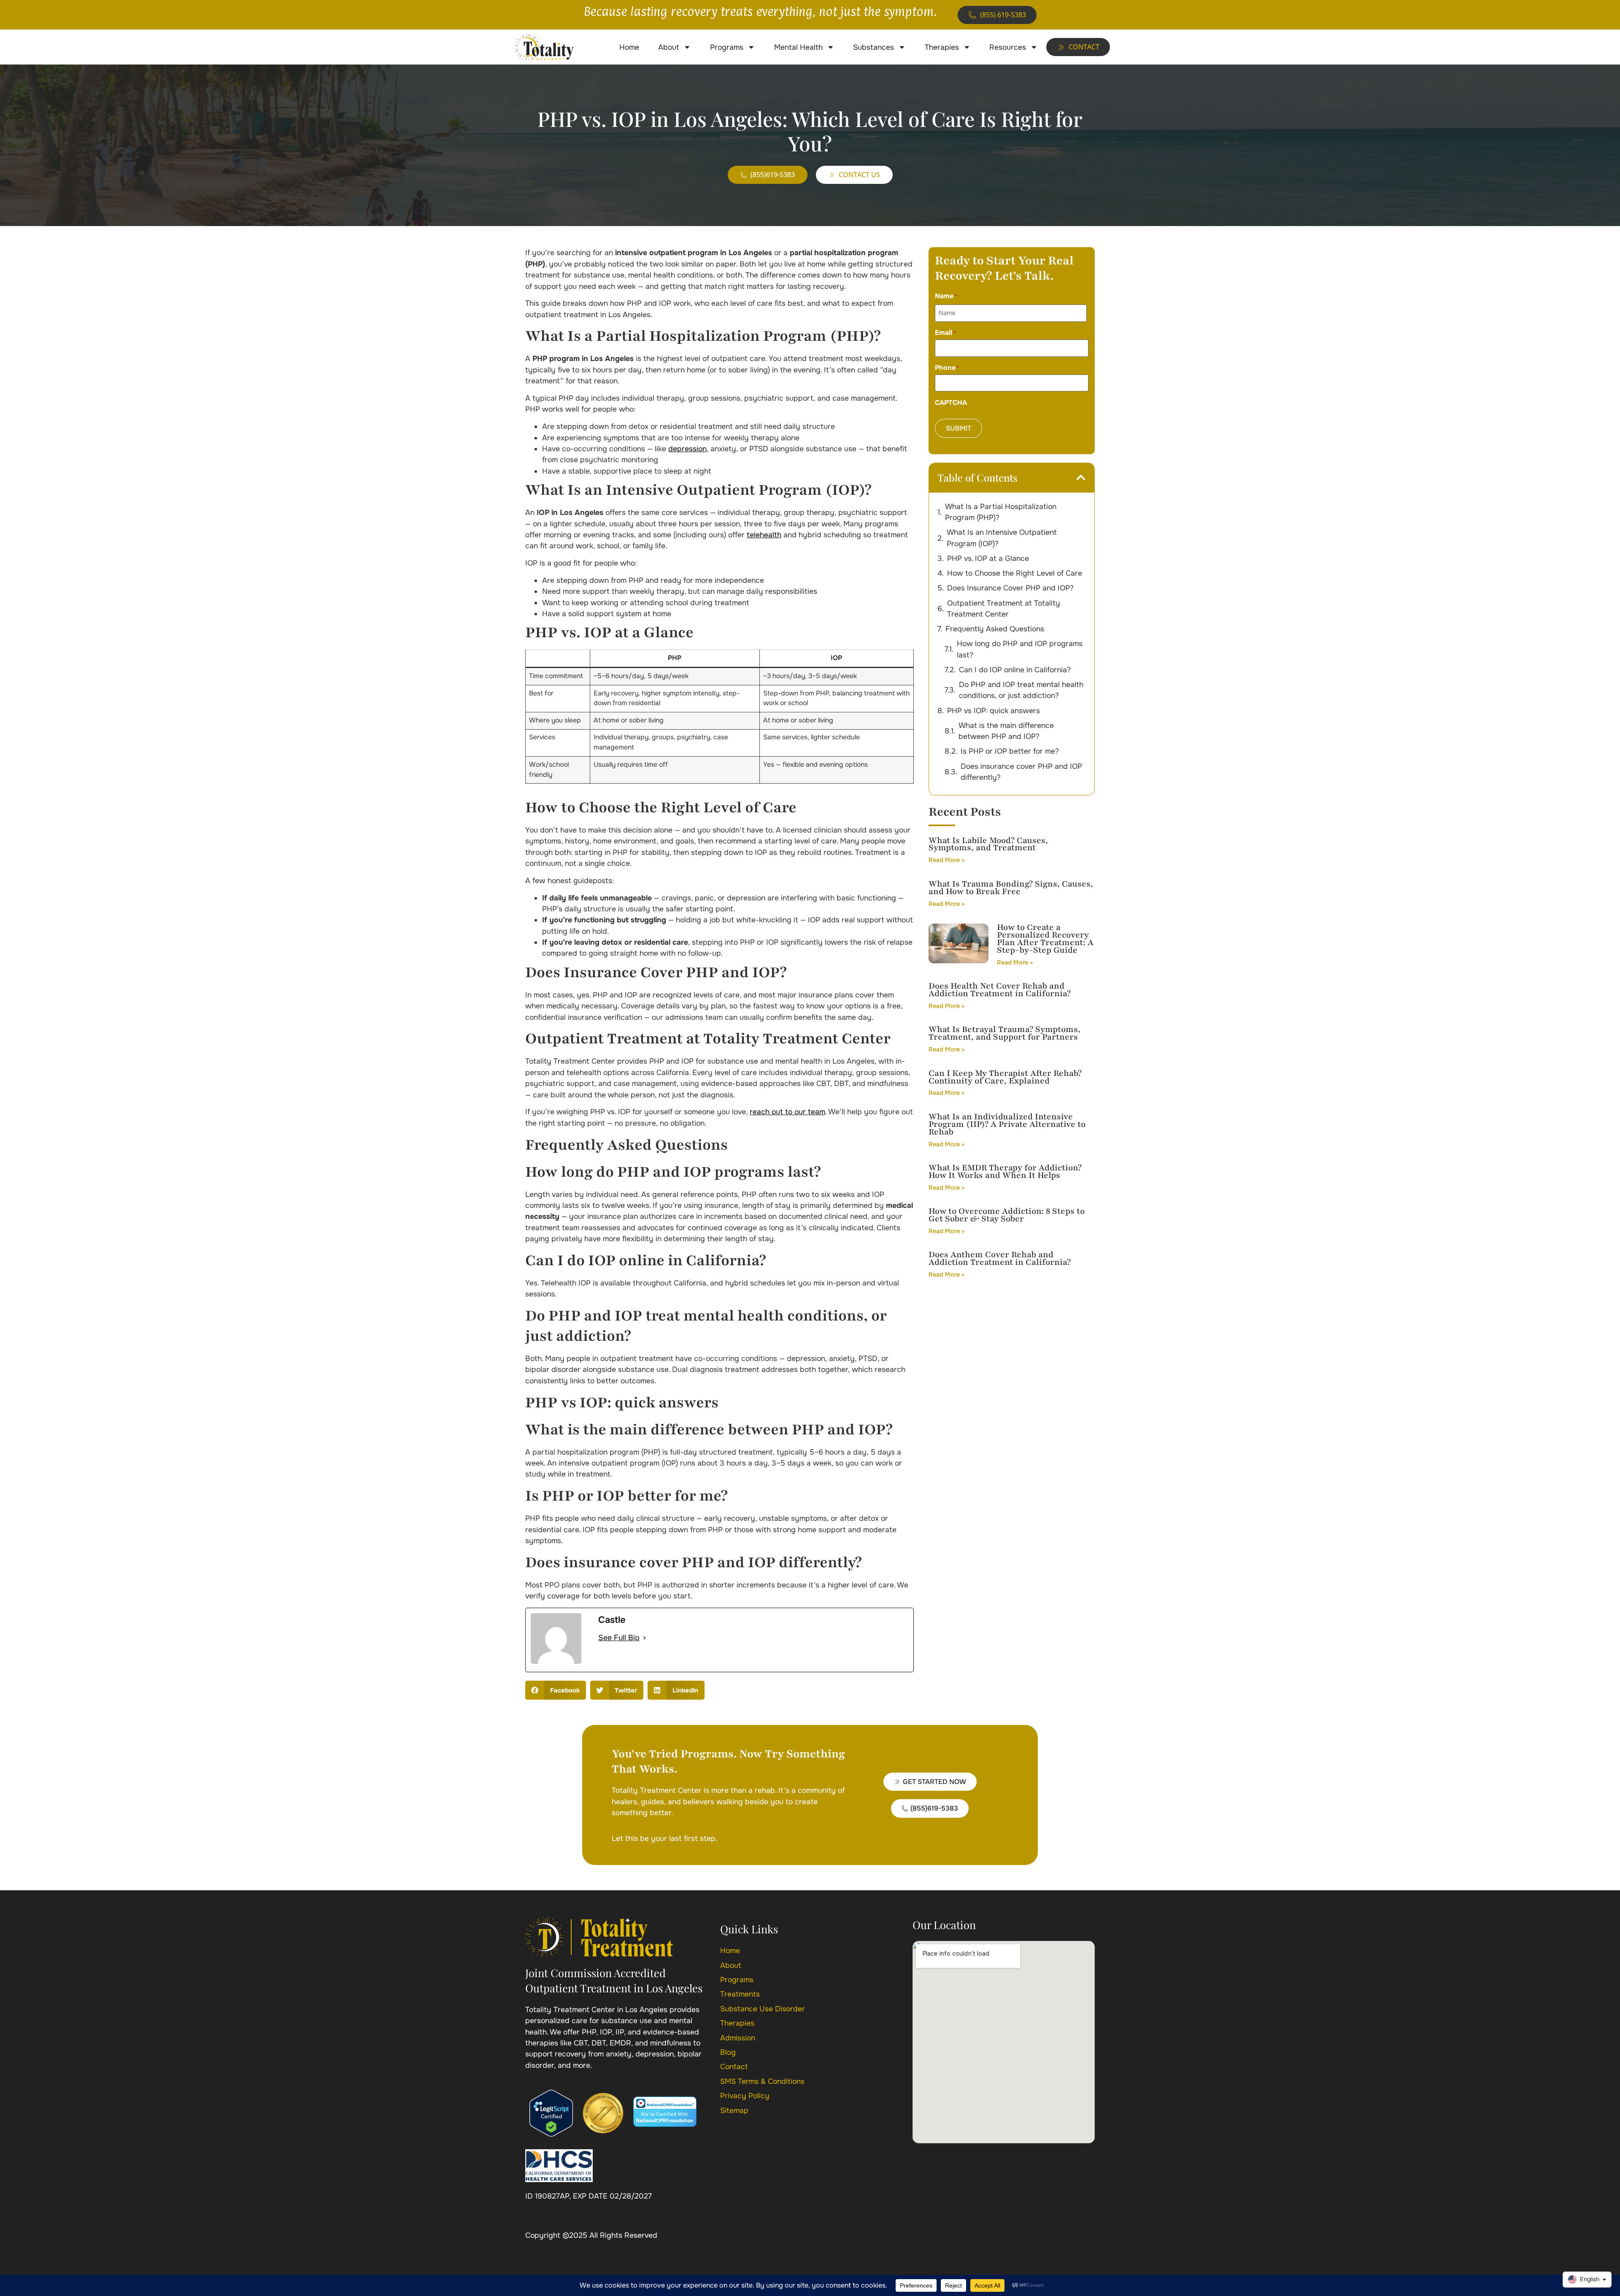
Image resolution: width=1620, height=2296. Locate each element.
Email (945, 333)
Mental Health (798, 47)
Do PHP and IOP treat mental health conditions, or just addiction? (1021, 690)
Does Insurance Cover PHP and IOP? (1010, 588)
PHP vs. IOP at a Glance (988, 558)
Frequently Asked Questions (995, 629)
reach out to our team (787, 1112)
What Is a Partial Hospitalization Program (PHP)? (1001, 512)
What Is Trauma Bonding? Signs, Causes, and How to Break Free (1011, 888)
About (669, 47)
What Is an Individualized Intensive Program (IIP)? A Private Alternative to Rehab (1007, 1124)
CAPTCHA (951, 403)
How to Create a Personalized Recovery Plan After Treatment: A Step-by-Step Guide (1045, 939)
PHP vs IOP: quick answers (994, 711)
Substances (873, 47)
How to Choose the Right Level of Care (1015, 573)
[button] (556, 1690)
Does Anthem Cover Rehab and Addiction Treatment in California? (1000, 1258)
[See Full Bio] (645, 1638)
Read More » (946, 860)
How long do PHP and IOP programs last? (1020, 649)
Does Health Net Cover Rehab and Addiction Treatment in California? (1000, 990)
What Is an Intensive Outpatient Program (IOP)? (1002, 538)
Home (629, 47)
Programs (727, 47)
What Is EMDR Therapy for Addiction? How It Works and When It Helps (1005, 1171)
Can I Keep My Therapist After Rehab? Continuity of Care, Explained (1005, 1077)
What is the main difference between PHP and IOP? (1006, 731)
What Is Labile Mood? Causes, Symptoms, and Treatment (988, 844)
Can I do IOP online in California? (1015, 670)
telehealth (764, 535)
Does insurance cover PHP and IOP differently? (1021, 772)
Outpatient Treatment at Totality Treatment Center (1004, 609)
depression (687, 449)
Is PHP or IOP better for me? (1010, 751)
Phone (947, 368)
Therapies (942, 47)
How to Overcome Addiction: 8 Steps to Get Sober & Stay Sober (1007, 1215)
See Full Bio (619, 1638)
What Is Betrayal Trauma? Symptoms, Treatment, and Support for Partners (1004, 1033)
